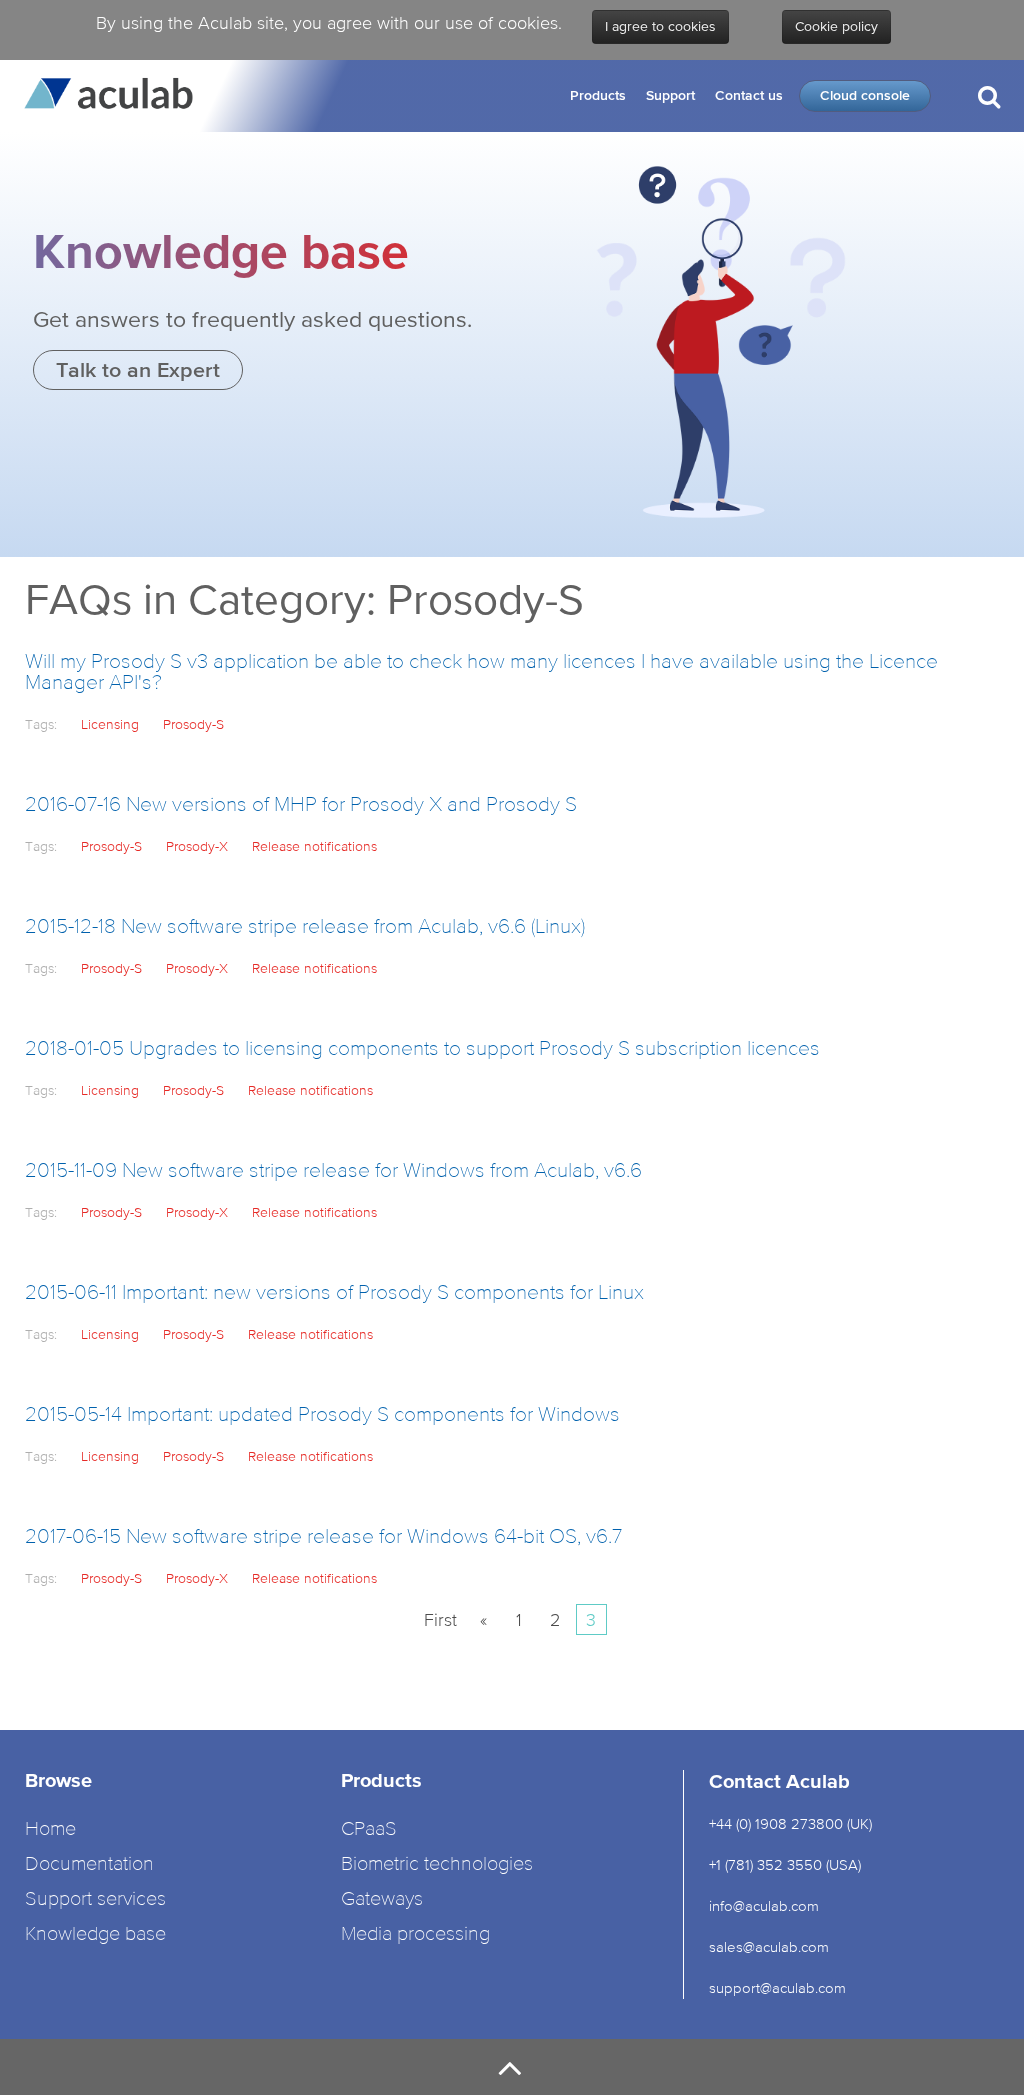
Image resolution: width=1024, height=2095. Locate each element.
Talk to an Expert (138, 369)
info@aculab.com (764, 1905)
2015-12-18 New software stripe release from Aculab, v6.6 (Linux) (305, 927)
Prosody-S (193, 724)
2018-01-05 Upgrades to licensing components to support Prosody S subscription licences (422, 1049)
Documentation (89, 1864)
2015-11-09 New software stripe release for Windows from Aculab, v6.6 (333, 1171)
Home (50, 1829)
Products (598, 95)
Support (670, 95)
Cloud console (865, 95)
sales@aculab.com (769, 1946)
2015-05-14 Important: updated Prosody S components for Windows (322, 1415)
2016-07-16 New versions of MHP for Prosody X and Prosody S (301, 805)
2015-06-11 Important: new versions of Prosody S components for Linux (334, 1293)
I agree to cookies (660, 27)
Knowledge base (95, 1934)
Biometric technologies (437, 1864)
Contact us (749, 95)
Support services (95, 1899)
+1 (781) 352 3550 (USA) (785, 1864)
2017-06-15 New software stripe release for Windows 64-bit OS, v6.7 (323, 1537)
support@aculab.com (779, 1987)
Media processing (415, 1934)
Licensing (110, 724)
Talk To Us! (942, 178)
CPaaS (369, 1829)
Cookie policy (836, 27)
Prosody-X (197, 846)
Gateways (382, 1899)
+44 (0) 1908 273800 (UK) (790, 1823)
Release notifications (314, 846)
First (440, 1619)
